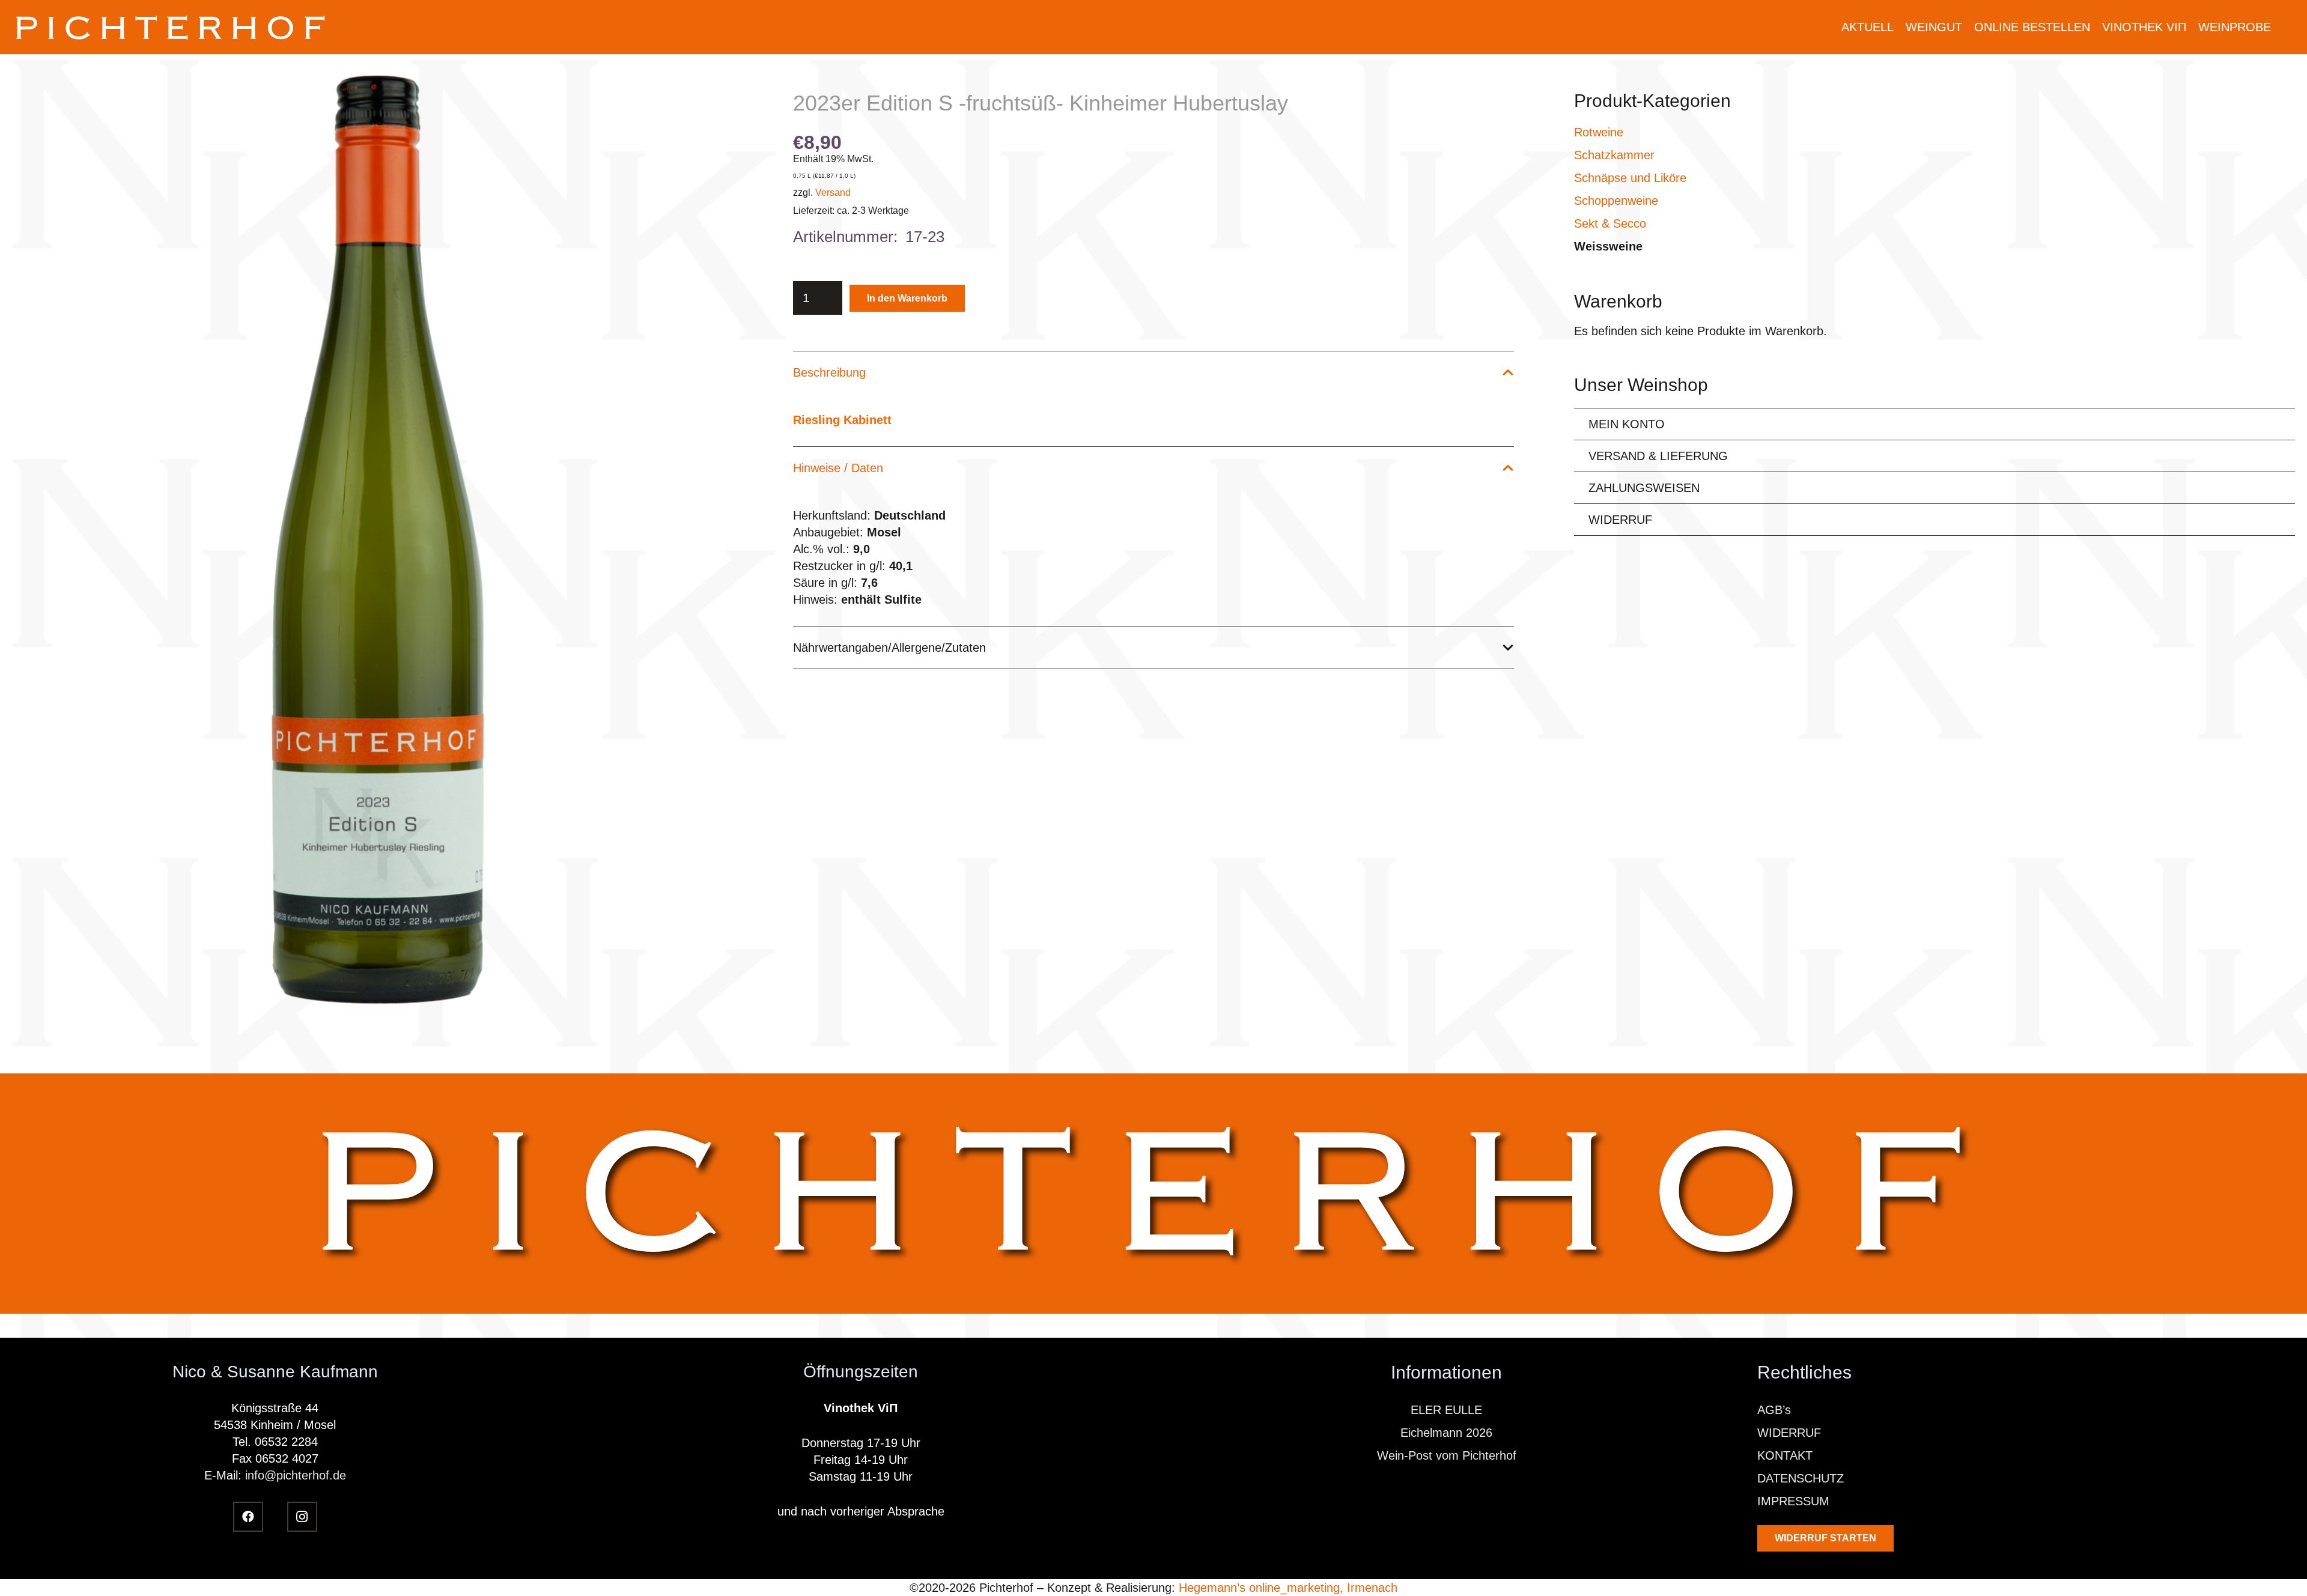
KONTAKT (1785, 1455)
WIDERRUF (1620, 520)
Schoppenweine (1616, 201)
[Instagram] (302, 1517)
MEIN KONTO (1627, 424)
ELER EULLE (1446, 1410)
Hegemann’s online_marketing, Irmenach (1288, 1588)
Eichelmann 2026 (1446, 1433)
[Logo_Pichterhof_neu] (172, 27)
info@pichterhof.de (296, 1475)
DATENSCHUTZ (1801, 1478)
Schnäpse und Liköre (1630, 178)
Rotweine (1599, 132)
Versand (833, 193)
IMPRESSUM (1793, 1501)
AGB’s (1774, 1410)
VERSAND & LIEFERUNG (1658, 456)
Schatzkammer (1614, 155)
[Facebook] (248, 1517)
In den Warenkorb (907, 298)
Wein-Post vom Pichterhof (1447, 1455)
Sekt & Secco (1610, 223)
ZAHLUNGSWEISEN (1644, 488)
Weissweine (1608, 246)
